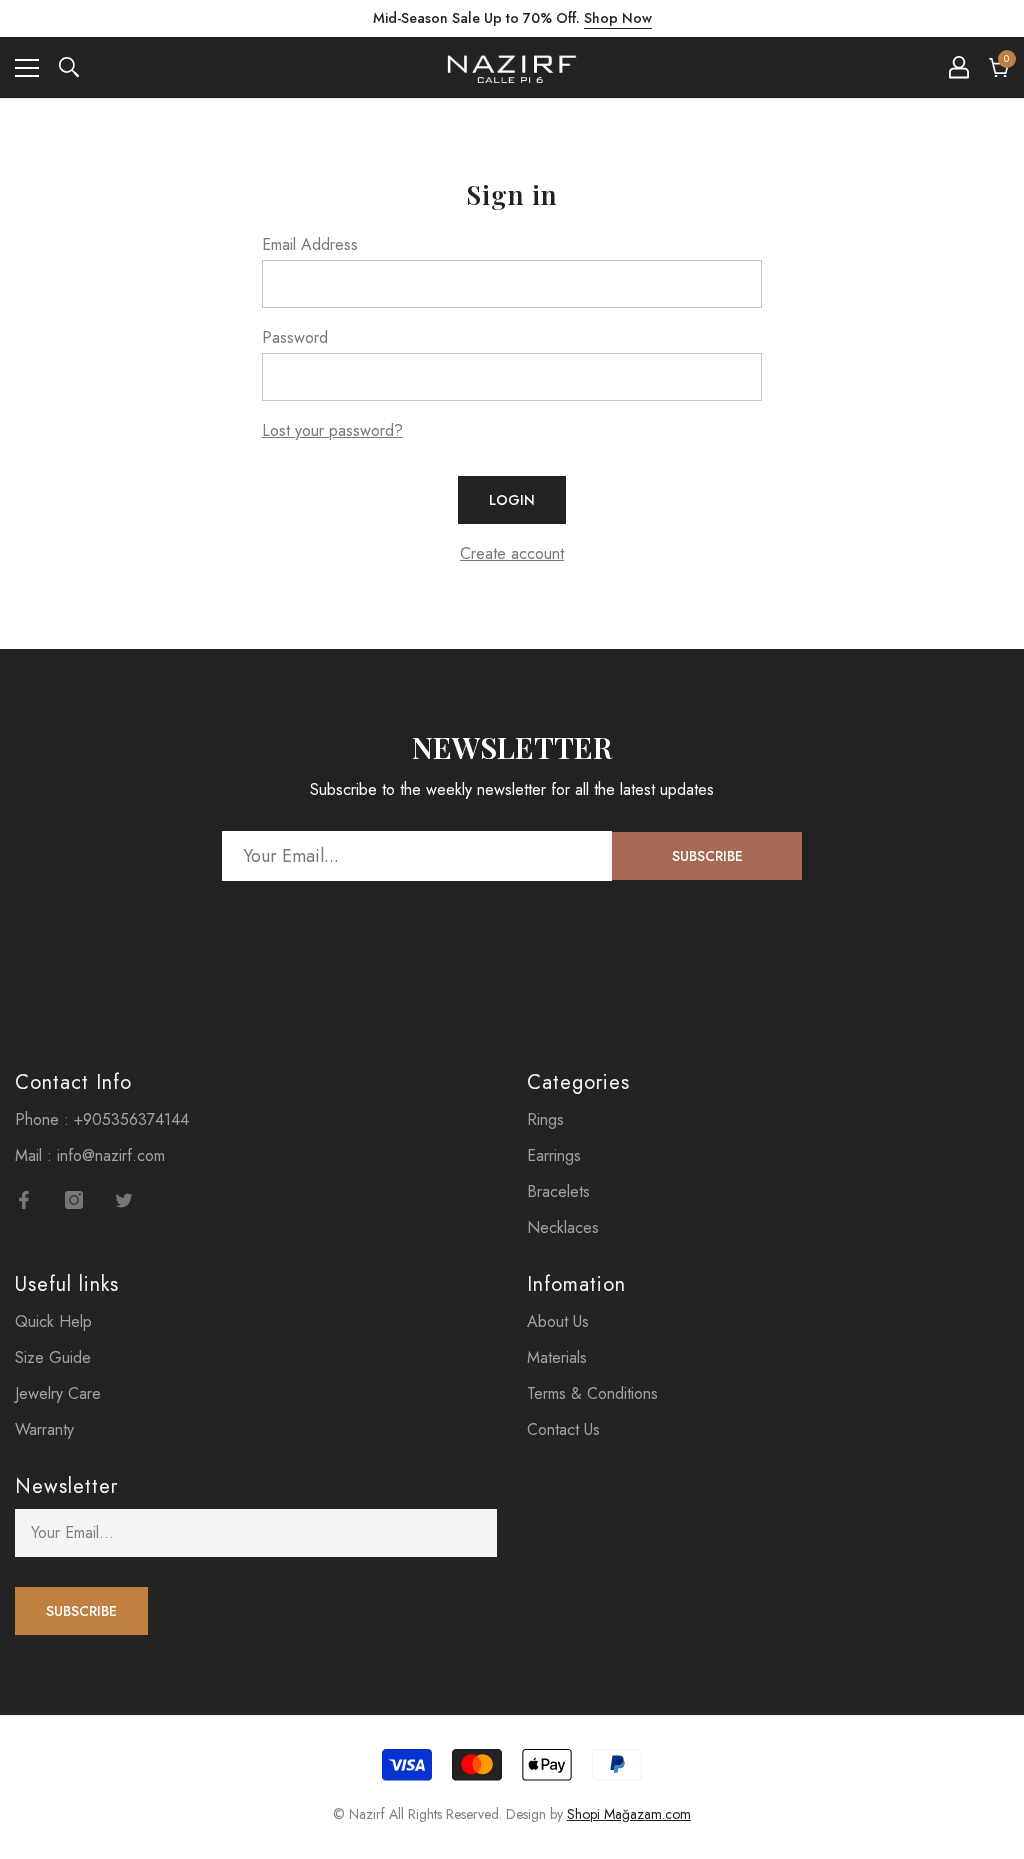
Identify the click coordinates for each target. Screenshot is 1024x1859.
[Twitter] (124, 1200)
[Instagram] (74, 1200)
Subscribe (707, 856)
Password (295, 337)
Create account (512, 553)
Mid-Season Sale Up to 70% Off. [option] (512, 18)
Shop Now (618, 18)
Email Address (310, 244)
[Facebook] (24, 1200)
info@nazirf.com (111, 1155)
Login (512, 500)
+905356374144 (131, 1119)
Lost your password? (332, 430)
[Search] (69, 67)
